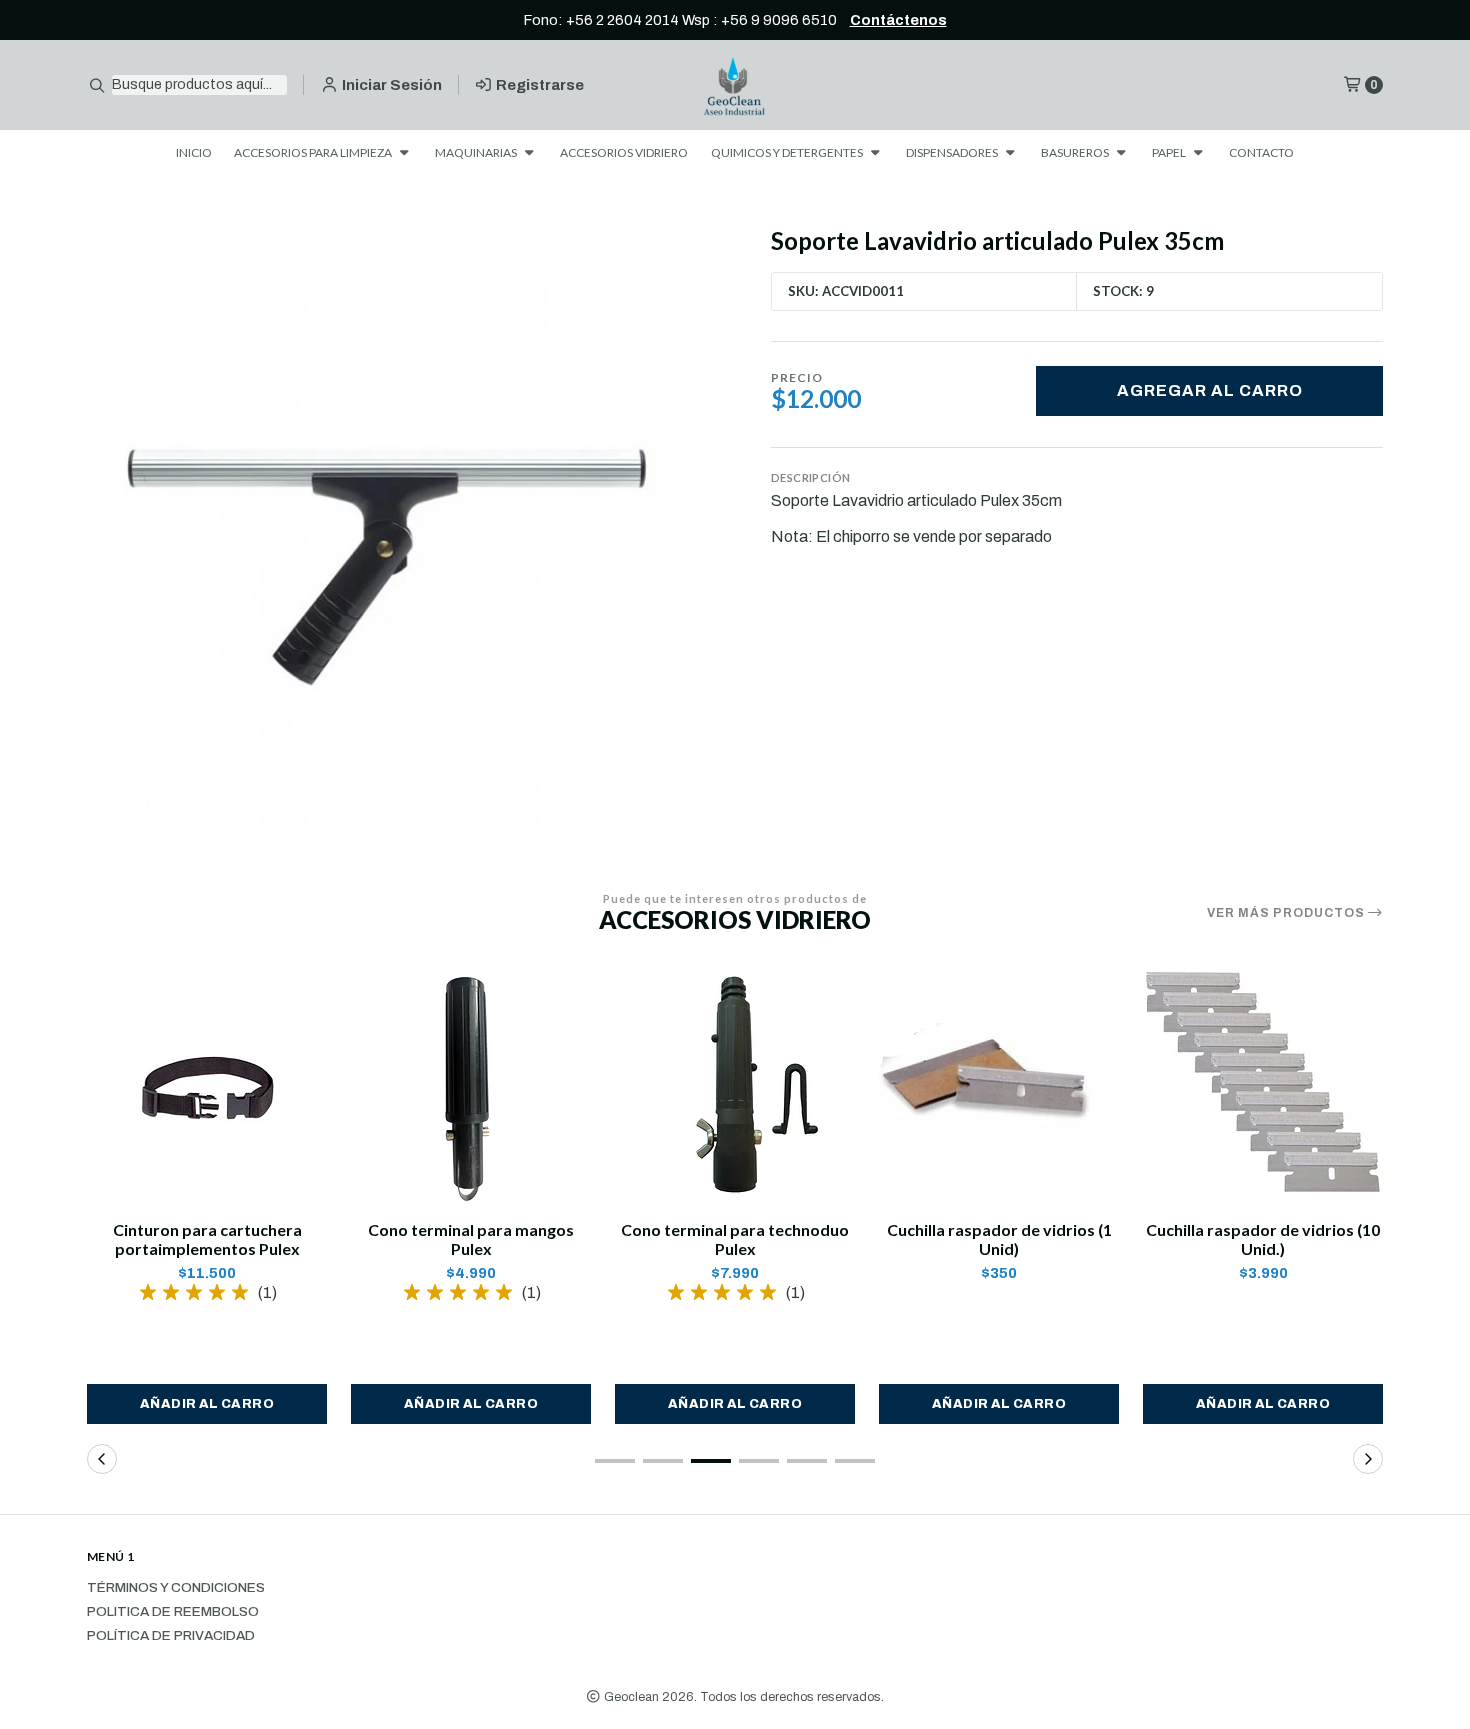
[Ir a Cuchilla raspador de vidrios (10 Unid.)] (1263, 1088)
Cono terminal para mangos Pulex (471, 1239)
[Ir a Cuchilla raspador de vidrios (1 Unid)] (999, 1088)
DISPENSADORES (953, 152)
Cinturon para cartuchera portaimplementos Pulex (207, 1239)
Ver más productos (1287, 913)
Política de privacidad (171, 1636)
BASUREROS (1076, 152)
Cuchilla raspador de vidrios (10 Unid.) (1263, 1239)
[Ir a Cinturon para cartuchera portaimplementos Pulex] (207, 1088)
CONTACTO (1261, 152)
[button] (207, 1404)
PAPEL (1170, 152)
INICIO (194, 152)
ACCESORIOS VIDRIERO (624, 152)
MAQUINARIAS (477, 152)
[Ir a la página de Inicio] (735, 85)
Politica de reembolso (173, 1612)
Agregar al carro (1210, 390)
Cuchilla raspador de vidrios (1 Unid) (999, 1239)
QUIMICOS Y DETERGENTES (788, 152)
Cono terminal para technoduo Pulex (735, 1239)
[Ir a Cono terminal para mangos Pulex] (471, 1088)
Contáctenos (898, 20)
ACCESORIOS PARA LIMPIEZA (314, 152)
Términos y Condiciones (176, 1588)
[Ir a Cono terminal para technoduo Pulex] (735, 1088)
